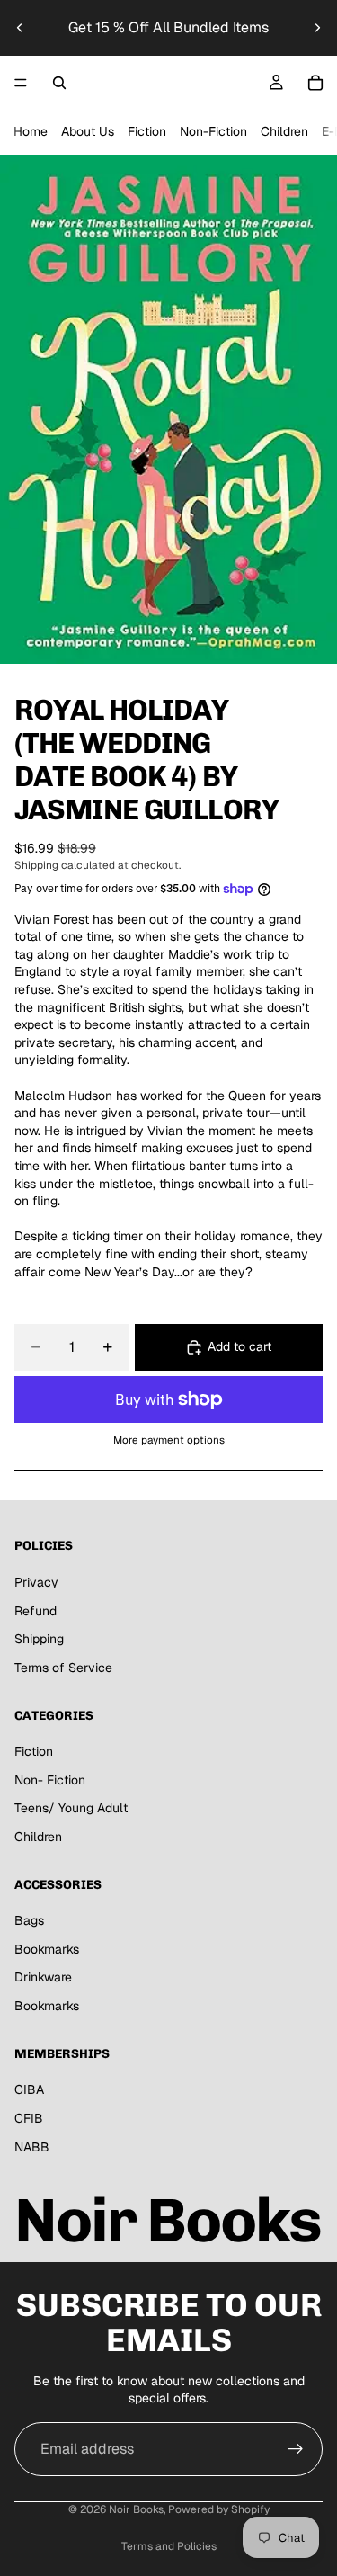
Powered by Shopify (219, 2509)
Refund (35, 1611)
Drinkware (43, 1978)
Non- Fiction (50, 1780)
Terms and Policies (169, 2546)
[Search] (59, 83)
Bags (29, 1921)
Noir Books (136, 2509)
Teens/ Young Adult (71, 1809)
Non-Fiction (213, 131)
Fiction (147, 131)
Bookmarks (47, 1949)
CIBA (29, 2090)
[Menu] (21, 83)
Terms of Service (63, 1668)
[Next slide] (317, 28)
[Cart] (315, 83)
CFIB (29, 2118)
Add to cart (239, 1346)
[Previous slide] (20, 28)
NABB (32, 2147)
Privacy (36, 1582)
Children (284, 131)
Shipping (39, 1640)
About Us (88, 131)
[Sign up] (296, 2449)
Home (31, 131)
